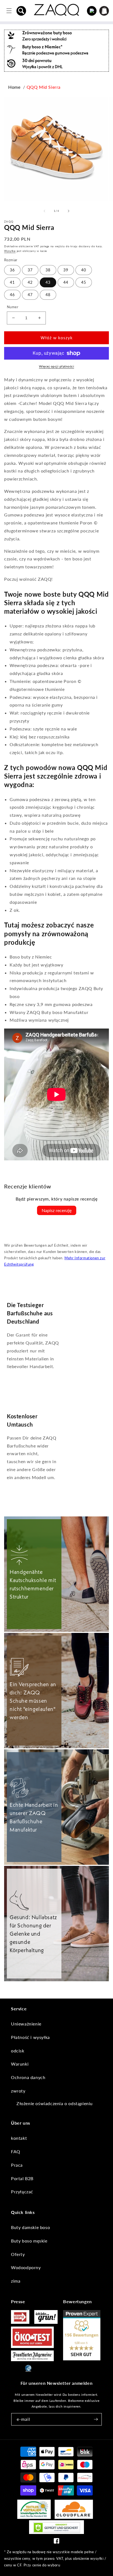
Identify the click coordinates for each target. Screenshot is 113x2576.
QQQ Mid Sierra (44, 87)
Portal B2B (22, 2178)
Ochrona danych (28, 2077)
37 (30, 270)
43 (48, 282)
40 (84, 270)
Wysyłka (10, 251)
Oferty (18, 2254)
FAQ (16, 2151)
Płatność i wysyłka (30, 2037)
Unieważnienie (26, 2024)
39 (66, 270)
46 (12, 295)
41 (12, 282)
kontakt (19, 2138)
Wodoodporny (26, 2267)
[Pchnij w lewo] (44, 211)
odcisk (18, 2051)
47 (30, 295)
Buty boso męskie (29, 2241)
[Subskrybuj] (96, 2419)
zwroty (18, 2091)
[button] (21, 11)
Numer (13, 307)
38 (48, 270)
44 (66, 282)
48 (48, 295)
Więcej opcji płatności (56, 366)
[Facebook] (56, 2542)
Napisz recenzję (57, 1210)
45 (84, 282)
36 (12, 270)
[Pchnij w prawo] (69, 211)
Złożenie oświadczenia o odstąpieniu (55, 2103)
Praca (17, 2165)
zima (16, 2281)
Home (14, 87)
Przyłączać (22, 2192)
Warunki (20, 2064)
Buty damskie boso (30, 2227)
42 (30, 282)
